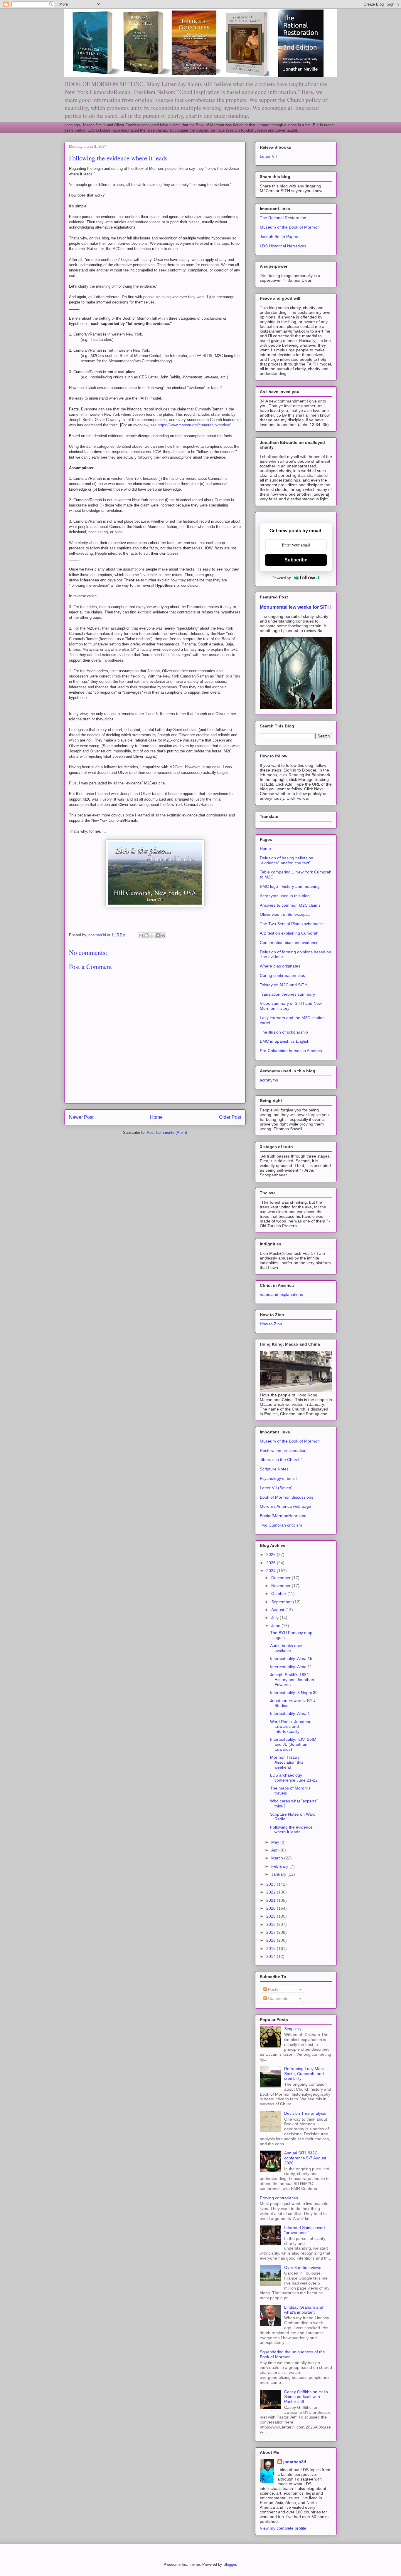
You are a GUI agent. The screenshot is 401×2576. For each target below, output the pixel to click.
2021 (272, 1900)
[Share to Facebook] (158, 935)
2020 (272, 1908)
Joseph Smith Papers (280, 237)
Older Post (230, 1117)
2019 (272, 1916)
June (276, 1626)
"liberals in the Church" (281, 1460)
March (278, 1858)
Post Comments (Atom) (167, 1132)
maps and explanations (281, 1294)
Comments (278, 1998)
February (280, 1866)
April (276, 1850)
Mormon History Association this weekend (287, 1762)
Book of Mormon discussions (287, 1497)
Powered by (282, 578)
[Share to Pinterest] (163, 935)
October (279, 1594)
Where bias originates (280, 966)
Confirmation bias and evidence (289, 942)
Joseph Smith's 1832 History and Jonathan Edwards (292, 1680)
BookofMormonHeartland (283, 1516)
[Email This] (141, 935)
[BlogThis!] (146, 935)
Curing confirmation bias (282, 975)
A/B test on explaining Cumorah (289, 933)
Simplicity (293, 2029)
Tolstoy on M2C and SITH (284, 985)
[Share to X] (152, 935)
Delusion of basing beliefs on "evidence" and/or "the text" (287, 860)
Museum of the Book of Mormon (290, 227)
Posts (273, 1989)
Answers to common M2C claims (290, 905)
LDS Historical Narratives (283, 246)
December (282, 1578)
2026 (272, 1554)
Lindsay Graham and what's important (304, 2310)
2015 (272, 1948)
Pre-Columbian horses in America (291, 1051)
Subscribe (296, 560)
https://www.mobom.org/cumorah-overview (193, 425)
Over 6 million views (303, 2268)
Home (156, 1117)
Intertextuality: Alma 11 (291, 1667)
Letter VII (268, 156)
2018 (272, 1924)
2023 (272, 1884)
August (278, 1610)
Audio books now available (286, 1648)
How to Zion (271, 1324)
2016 (272, 1940)
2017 (272, 1932)
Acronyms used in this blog (285, 896)
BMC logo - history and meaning (290, 886)
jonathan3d (295, 2462)
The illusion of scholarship (284, 1032)
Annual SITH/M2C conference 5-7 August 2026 (305, 2158)
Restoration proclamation (283, 1450)
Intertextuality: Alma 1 (290, 1713)
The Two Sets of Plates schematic (291, 924)
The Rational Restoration (283, 218)
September (282, 1602)
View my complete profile (283, 2528)
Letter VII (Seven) (276, 1488)
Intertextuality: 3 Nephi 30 (294, 1693)
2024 (272, 1571)
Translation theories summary (287, 994)
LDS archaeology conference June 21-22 (294, 1778)
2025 (272, 1563)
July (276, 1618)
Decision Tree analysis (305, 2113)
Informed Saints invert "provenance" (305, 2230)
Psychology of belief (278, 1478)
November (282, 1586)
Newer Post (81, 1117)
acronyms (269, 1080)
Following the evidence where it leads (291, 1830)
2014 (272, 1956)
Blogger (230, 2564)
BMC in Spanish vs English (285, 1041)
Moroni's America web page (285, 1506)
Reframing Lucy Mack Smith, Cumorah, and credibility (304, 2074)
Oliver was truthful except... (285, 914)
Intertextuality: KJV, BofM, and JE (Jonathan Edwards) (294, 1744)
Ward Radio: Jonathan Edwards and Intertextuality (291, 1727)
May (276, 1842)
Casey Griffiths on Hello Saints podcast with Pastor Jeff (306, 2397)
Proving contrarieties (279, 2198)
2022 (272, 1892)
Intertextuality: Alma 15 (291, 1658)
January (279, 1874)
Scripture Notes (274, 1469)
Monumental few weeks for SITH (295, 607)
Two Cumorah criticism (281, 1525)
